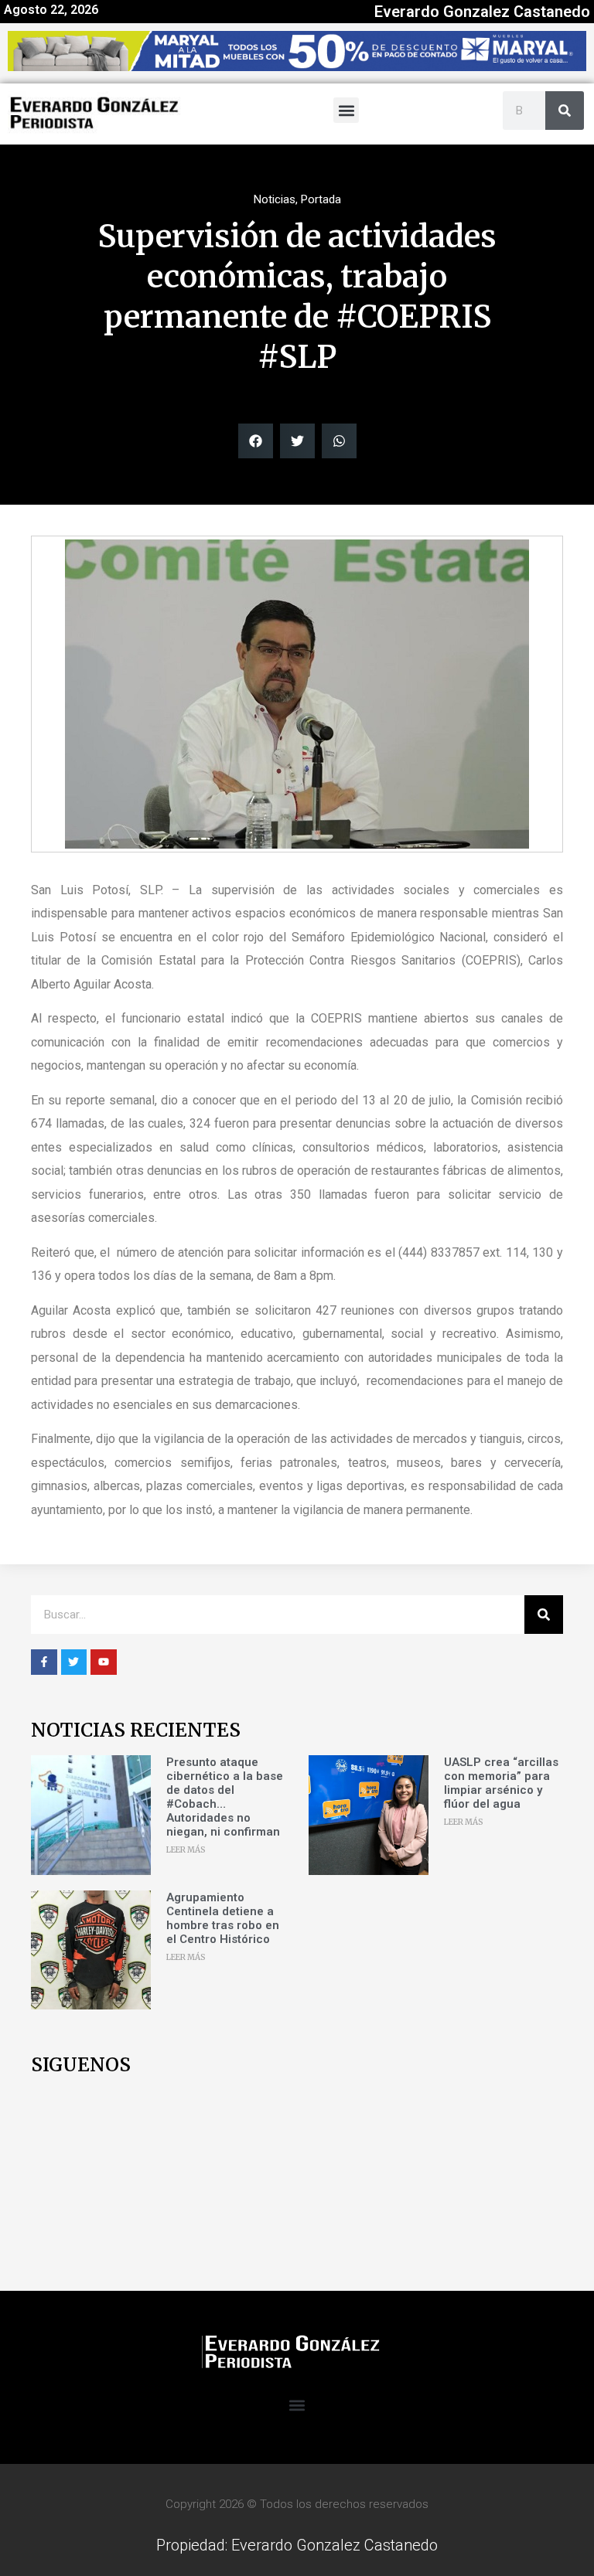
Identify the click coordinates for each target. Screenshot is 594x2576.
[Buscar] (565, 111)
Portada (321, 199)
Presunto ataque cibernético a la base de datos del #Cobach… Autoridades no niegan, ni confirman (225, 1797)
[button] (346, 110)
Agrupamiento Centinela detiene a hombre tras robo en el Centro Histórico (223, 1918)
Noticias (275, 199)
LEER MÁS (186, 1850)
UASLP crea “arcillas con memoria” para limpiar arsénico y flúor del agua (501, 1783)
